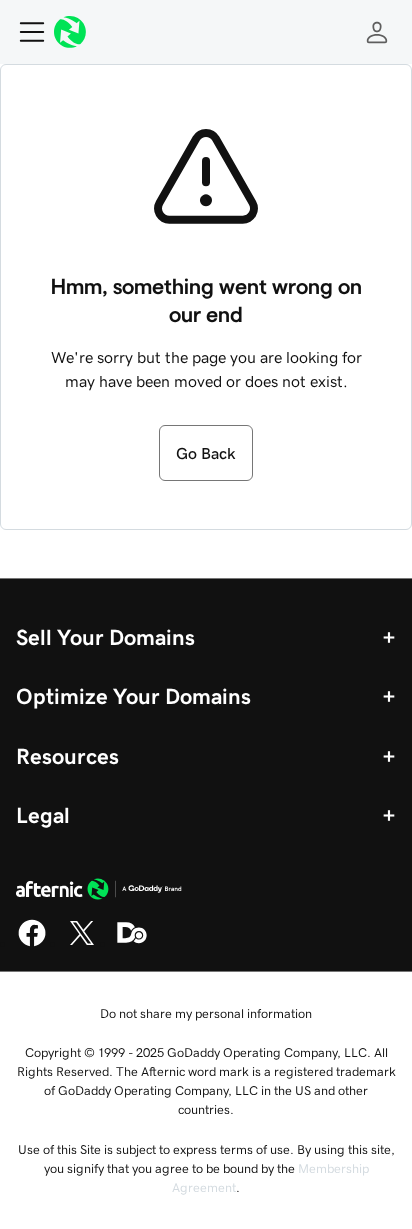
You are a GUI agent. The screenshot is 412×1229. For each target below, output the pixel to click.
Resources (67, 756)
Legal (43, 815)
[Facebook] (32, 943)
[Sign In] (377, 32)
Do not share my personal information (206, 1013)
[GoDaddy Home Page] (99, 892)
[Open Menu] (24, 32)
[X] (82, 943)
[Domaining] (132, 943)
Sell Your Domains (105, 637)
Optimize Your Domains (133, 696)
